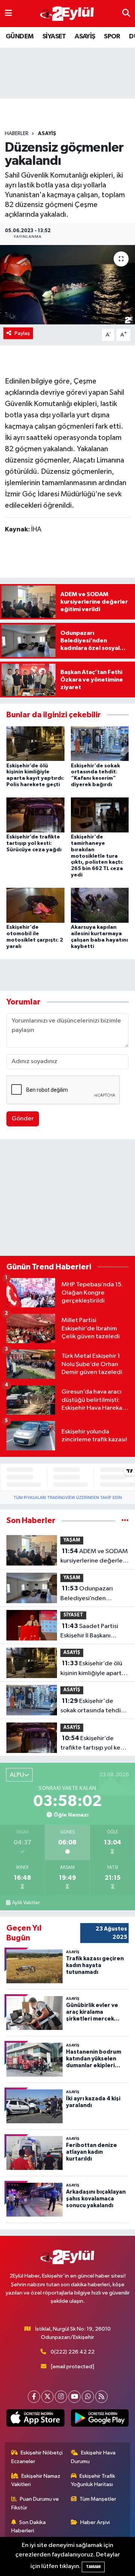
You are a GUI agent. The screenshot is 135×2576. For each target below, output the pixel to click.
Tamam (93, 2567)
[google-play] (100, 2419)
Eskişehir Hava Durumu (93, 2457)
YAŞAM (72, 1540)
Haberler (17, 134)
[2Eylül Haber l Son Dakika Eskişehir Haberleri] (67, 14)
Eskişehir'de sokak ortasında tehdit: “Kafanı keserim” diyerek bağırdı (93, 1707)
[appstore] (35, 2419)
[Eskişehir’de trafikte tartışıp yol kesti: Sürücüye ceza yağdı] (35, 815)
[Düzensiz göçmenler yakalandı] (67, 285)
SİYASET (54, 37)
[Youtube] (74, 2397)
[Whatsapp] (88, 2397)
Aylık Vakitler (26, 1903)
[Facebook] (34, 2397)
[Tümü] (125, 1521)
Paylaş (22, 333)
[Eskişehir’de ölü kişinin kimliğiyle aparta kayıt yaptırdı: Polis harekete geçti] (35, 743)
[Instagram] (61, 2397)
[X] (47, 2397)
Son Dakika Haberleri (29, 2527)
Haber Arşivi (95, 2522)
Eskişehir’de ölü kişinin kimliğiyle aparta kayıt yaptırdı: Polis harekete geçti (93, 1669)
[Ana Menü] (8, 13)
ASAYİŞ (85, 37)
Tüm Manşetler (98, 2499)
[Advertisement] (67, 1199)
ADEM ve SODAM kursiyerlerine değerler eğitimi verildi (94, 1557)
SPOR (112, 37)
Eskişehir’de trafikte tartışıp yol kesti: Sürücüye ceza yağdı (34, 843)
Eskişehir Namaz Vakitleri (36, 2480)
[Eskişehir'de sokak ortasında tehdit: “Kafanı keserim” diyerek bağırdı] (100, 743)
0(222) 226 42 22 (73, 2352)
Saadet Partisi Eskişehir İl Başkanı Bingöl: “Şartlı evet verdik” (89, 1632)
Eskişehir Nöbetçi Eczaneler (37, 2457)
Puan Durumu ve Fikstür (35, 2503)
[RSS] (101, 2397)
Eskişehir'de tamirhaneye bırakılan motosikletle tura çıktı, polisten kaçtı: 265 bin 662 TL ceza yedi (97, 856)
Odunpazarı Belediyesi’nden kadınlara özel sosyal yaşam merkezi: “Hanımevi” (89, 1594)
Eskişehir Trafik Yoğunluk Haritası (93, 2480)
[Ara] (126, 13)
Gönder (23, 1119)
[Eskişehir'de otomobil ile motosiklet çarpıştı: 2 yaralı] (35, 905)
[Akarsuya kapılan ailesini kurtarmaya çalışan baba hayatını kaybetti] (100, 905)
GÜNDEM (19, 37)
